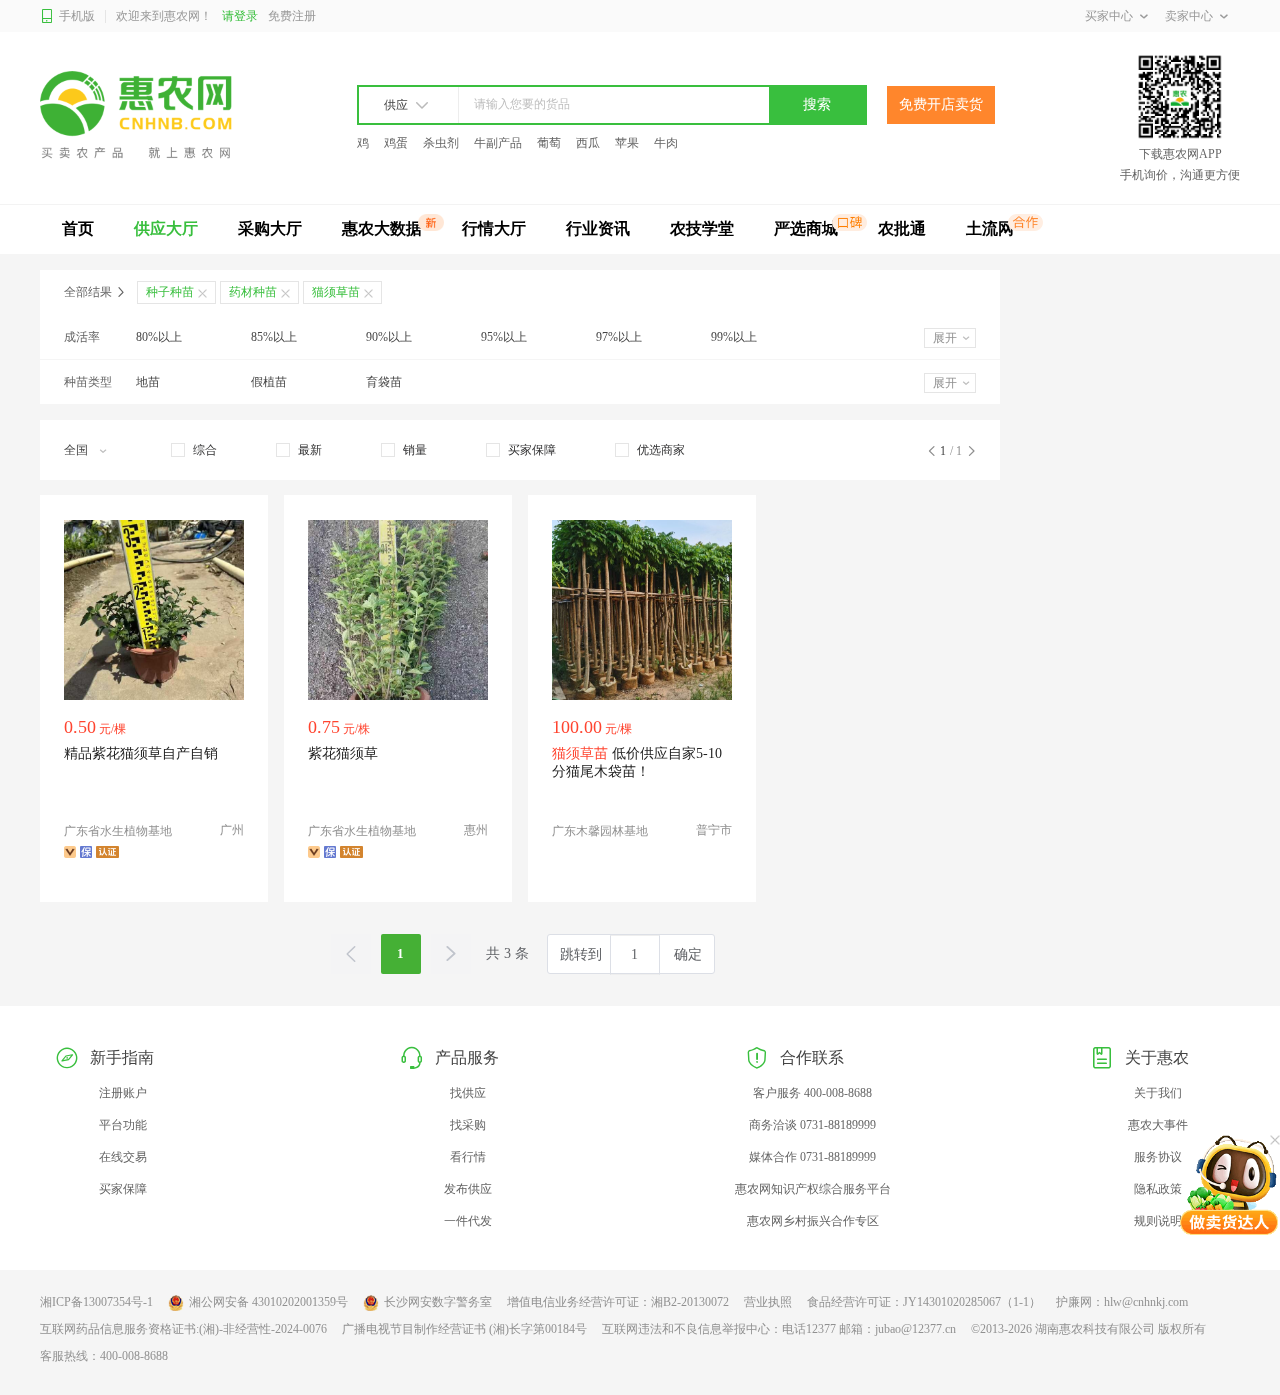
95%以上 (504, 337)
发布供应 (468, 1189)
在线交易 (123, 1157)
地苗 (148, 382)
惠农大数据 (382, 228)
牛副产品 (498, 143)
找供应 (468, 1093)
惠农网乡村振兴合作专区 (813, 1221)
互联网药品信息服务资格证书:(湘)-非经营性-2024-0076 (183, 1329)
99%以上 (734, 337)
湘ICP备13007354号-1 (96, 1302)
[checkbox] (194, 450)
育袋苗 (384, 382)
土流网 (990, 228)
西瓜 (588, 143)
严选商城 (806, 228)
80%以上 (159, 337)
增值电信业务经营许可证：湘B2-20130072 (618, 1302)
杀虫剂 (441, 143)
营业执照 (768, 1302)
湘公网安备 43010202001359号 (268, 1302)
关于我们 (1158, 1093)
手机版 (77, 16)
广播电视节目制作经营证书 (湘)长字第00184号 (464, 1329)
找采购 (468, 1125)
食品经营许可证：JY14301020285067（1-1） (924, 1302)
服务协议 (1158, 1157)
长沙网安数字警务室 (438, 1302)
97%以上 (619, 337)
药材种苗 (253, 292)
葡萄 (549, 143)
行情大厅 (494, 228)
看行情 (468, 1157)
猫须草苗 (336, 292)
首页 (78, 228)
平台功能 (123, 1125)
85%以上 (274, 337)
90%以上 (389, 337)
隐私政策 (1158, 1189)
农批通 (902, 228)
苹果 (627, 143)
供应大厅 (166, 228)
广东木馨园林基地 (600, 831)
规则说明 (1158, 1221)
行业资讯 (598, 228)
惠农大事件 (1158, 1125)
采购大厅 (270, 228)
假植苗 (269, 382)
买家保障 (123, 1189)
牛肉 (666, 143)
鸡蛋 (396, 143)
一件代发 (468, 1221)
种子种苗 (170, 292)
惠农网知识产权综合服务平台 (813, 1189)
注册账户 (123, 1093)
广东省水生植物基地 (118, 831)
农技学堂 (702, 228)
